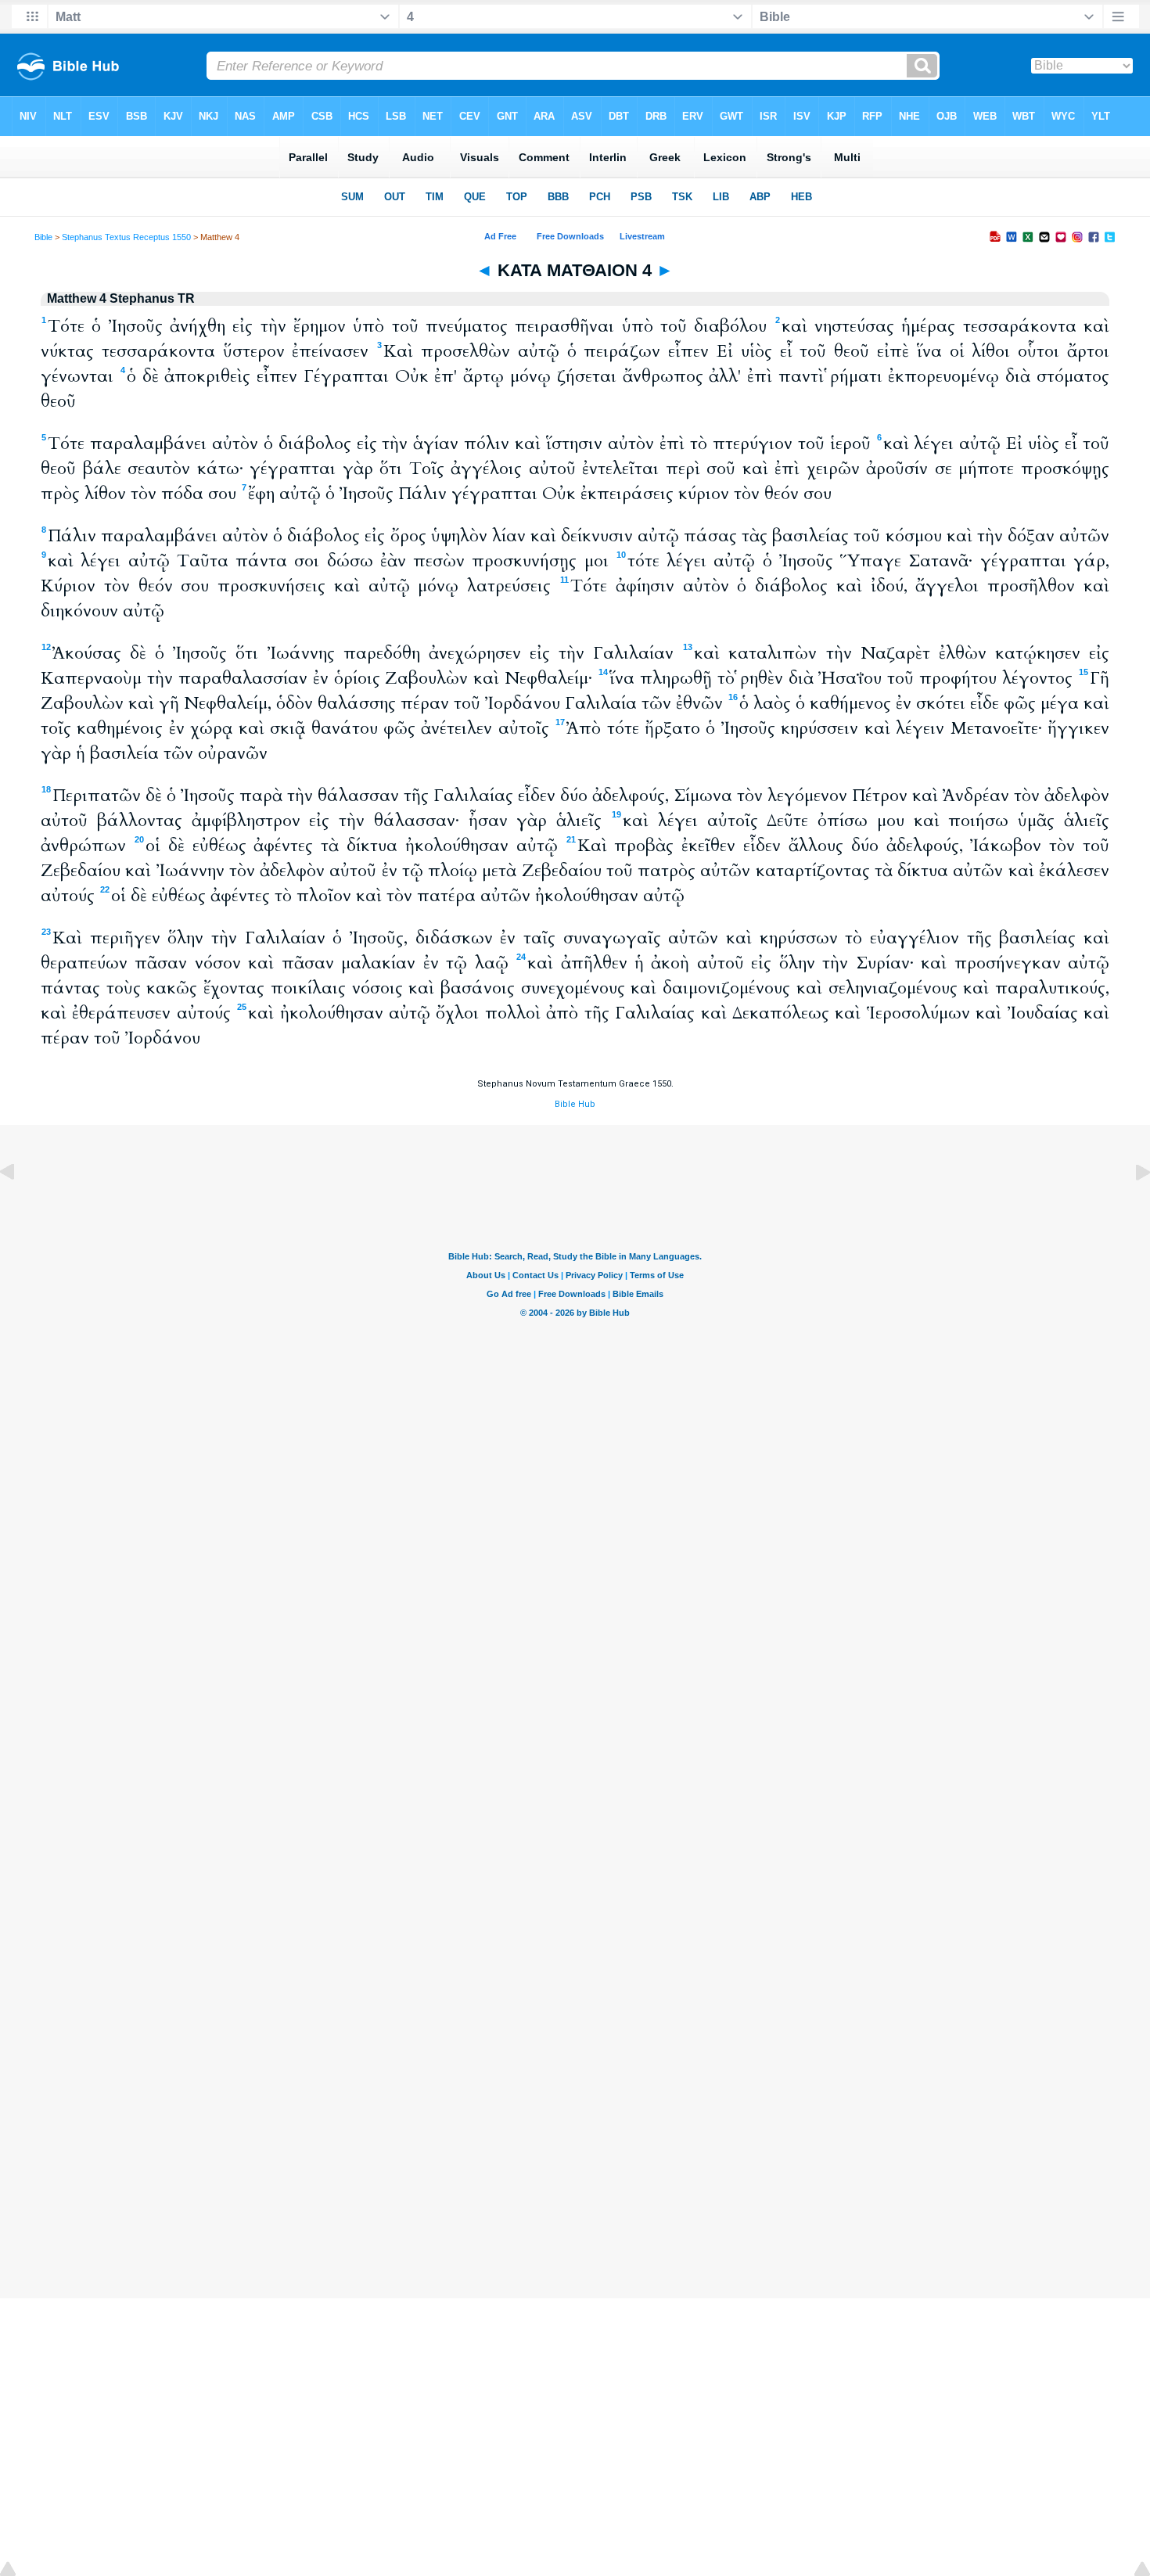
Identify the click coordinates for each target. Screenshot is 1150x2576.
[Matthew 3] (20, 1207)
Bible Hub (575, 1104)
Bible (43, 237)
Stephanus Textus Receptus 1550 (126, 237)
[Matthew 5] (1130, 1207)
